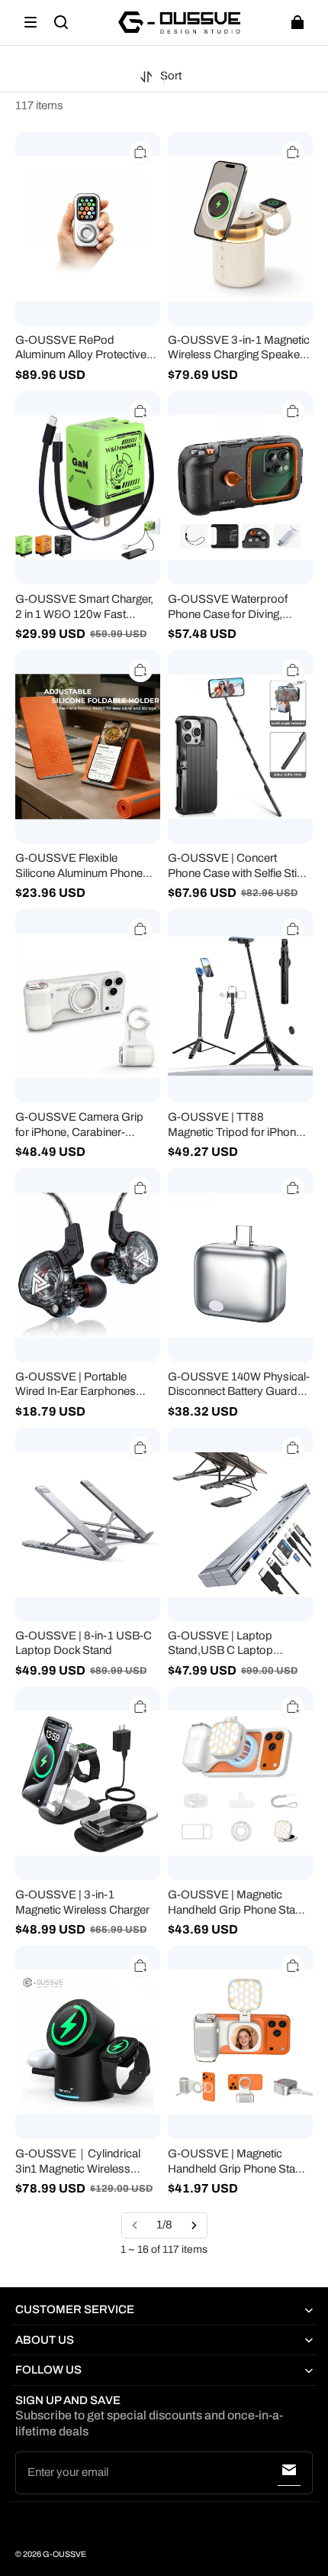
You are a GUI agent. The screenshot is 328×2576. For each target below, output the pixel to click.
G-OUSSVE (64, 2554)
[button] (31, 22)
